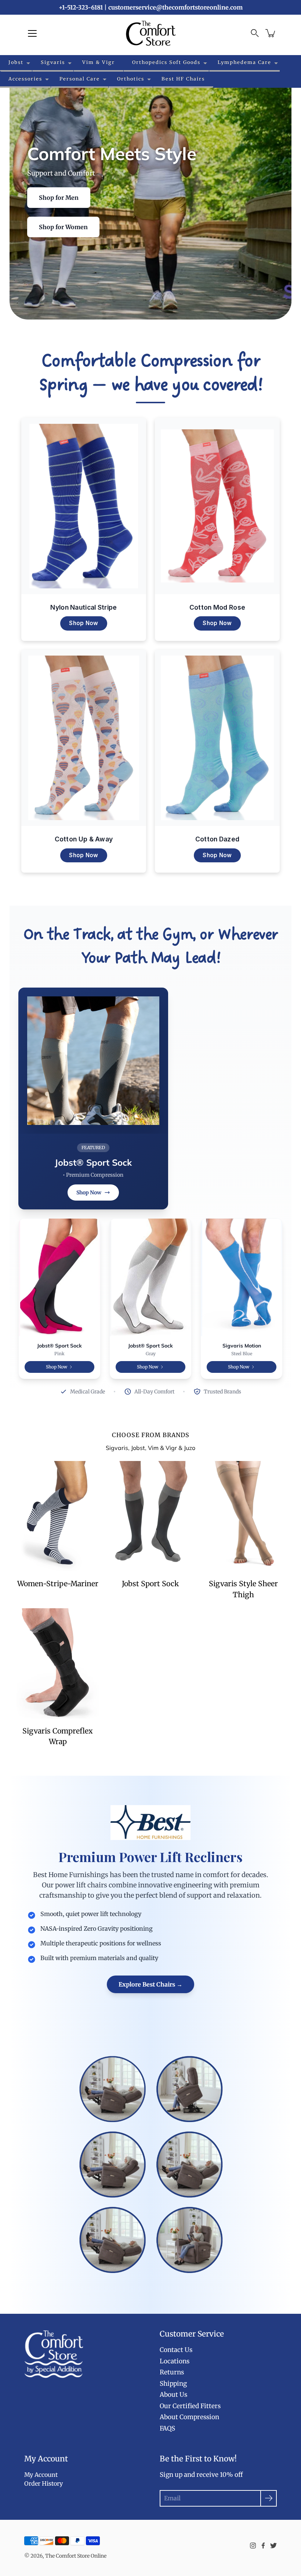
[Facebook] (263, 2546)
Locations (175, 2361)
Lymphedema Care (244, 62)
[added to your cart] (271, 33)
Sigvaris (53, 62)
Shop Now (84, 623)
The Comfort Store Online (76, 2556)
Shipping (173, 2384)
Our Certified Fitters (190, 2406)
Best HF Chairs (183, 79)
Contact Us (176, 2350)
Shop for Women (63, 227)
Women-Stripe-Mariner (58, 1584)
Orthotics (131, 79)
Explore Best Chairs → (150, 1984)
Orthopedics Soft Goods (166, 62)
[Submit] (269, 2498)
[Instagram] (253, 2546)
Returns (172, 2372)
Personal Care (80, 79)
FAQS (167, 2428)
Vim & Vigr (99, 62)
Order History (43, 2483)
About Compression (189, 2417)
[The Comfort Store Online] (151, 33)
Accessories (25, 79)
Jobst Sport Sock (150, 1584)
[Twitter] (273, 2546)
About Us (173, 2395)
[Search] (255, 33)
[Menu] (32, 33)
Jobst (16, 62)
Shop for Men (59, 198)
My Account (41, 2475)
